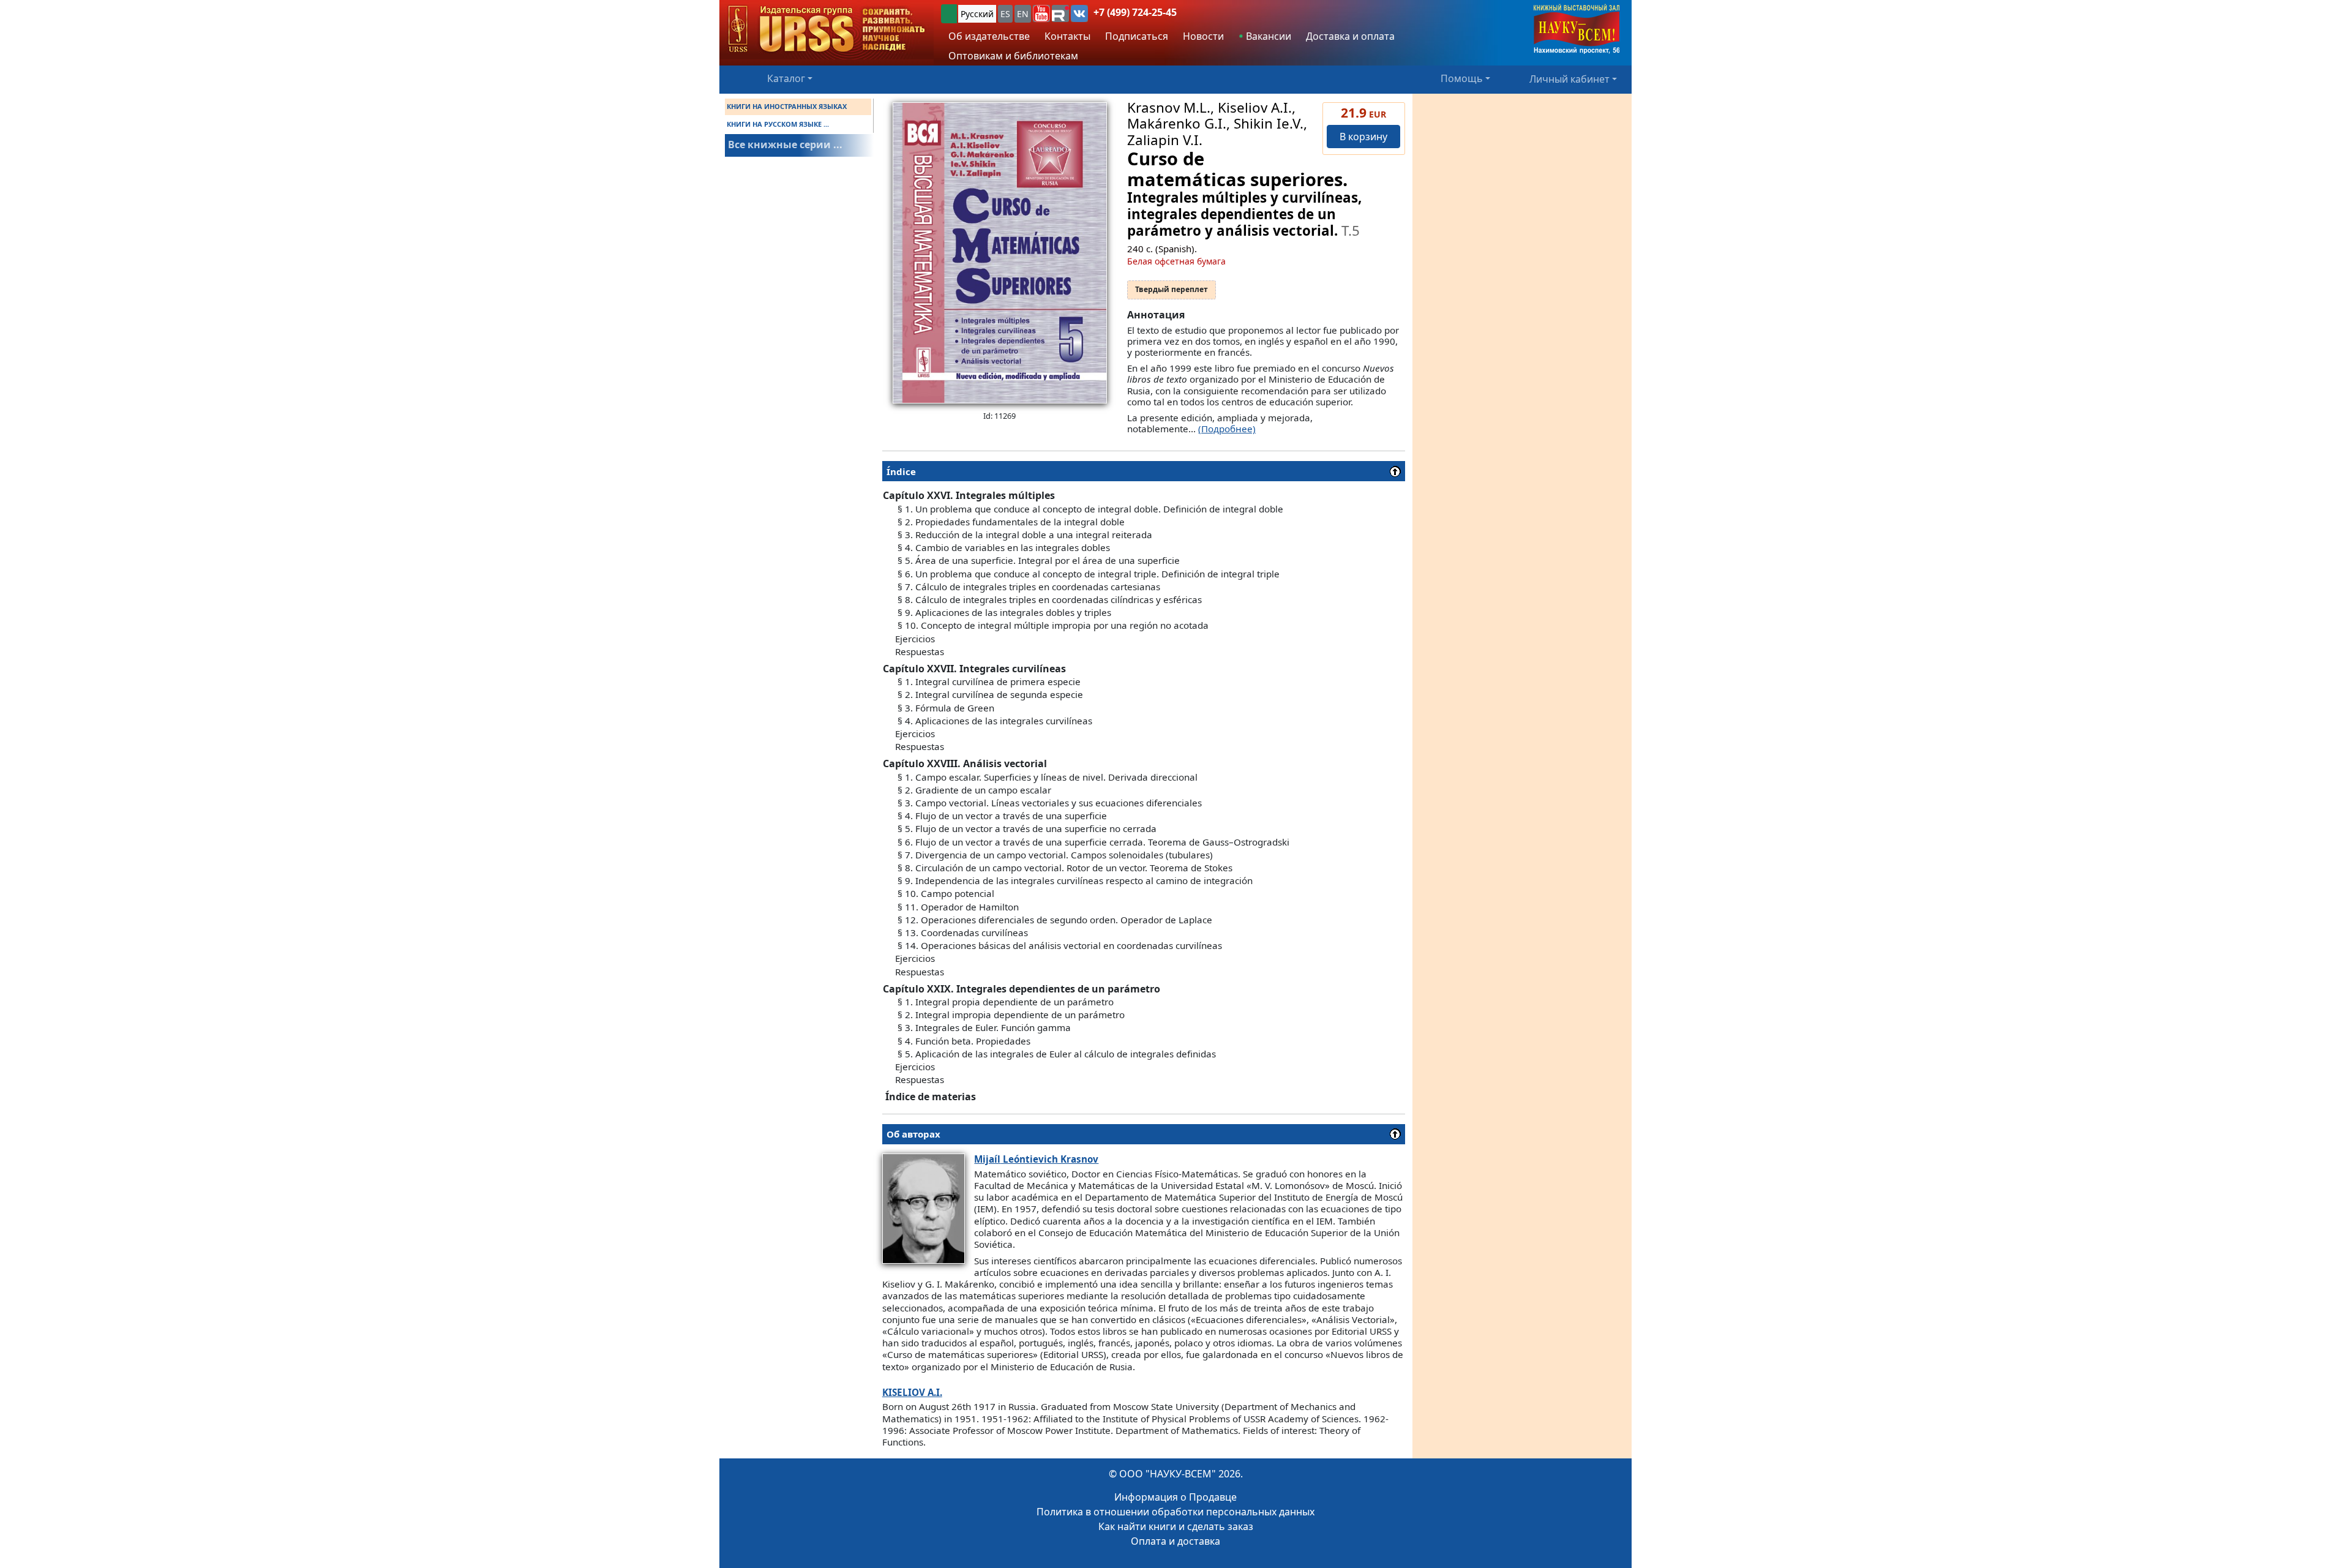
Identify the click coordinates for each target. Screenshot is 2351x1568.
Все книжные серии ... (785, 144)
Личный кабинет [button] (1569, 78)
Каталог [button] (786, 78)
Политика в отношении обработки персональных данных (1175, 1512)
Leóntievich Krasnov (1036, 1159)
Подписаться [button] (1137, 36)
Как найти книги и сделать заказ (1176, 1526)
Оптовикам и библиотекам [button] (1013, 56)
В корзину (1363, 137)
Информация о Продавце (1175, 1497)
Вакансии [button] (1267, 36)
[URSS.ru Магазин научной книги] (827, 30)
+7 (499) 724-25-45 (1135, 12)
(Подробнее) (1227, 429)
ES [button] (1005, 14)
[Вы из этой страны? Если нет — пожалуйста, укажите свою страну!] (949, 14)
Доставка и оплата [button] (1350, 36)
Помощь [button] (1462, 78)
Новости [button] (1203, 36)
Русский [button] (977, 14)
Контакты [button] (1067, 36)
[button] (1041, 13)
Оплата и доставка (1175, 1541)
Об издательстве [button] (989, 36)
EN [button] (1023, 14)
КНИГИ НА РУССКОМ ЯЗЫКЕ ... (778, 124)
